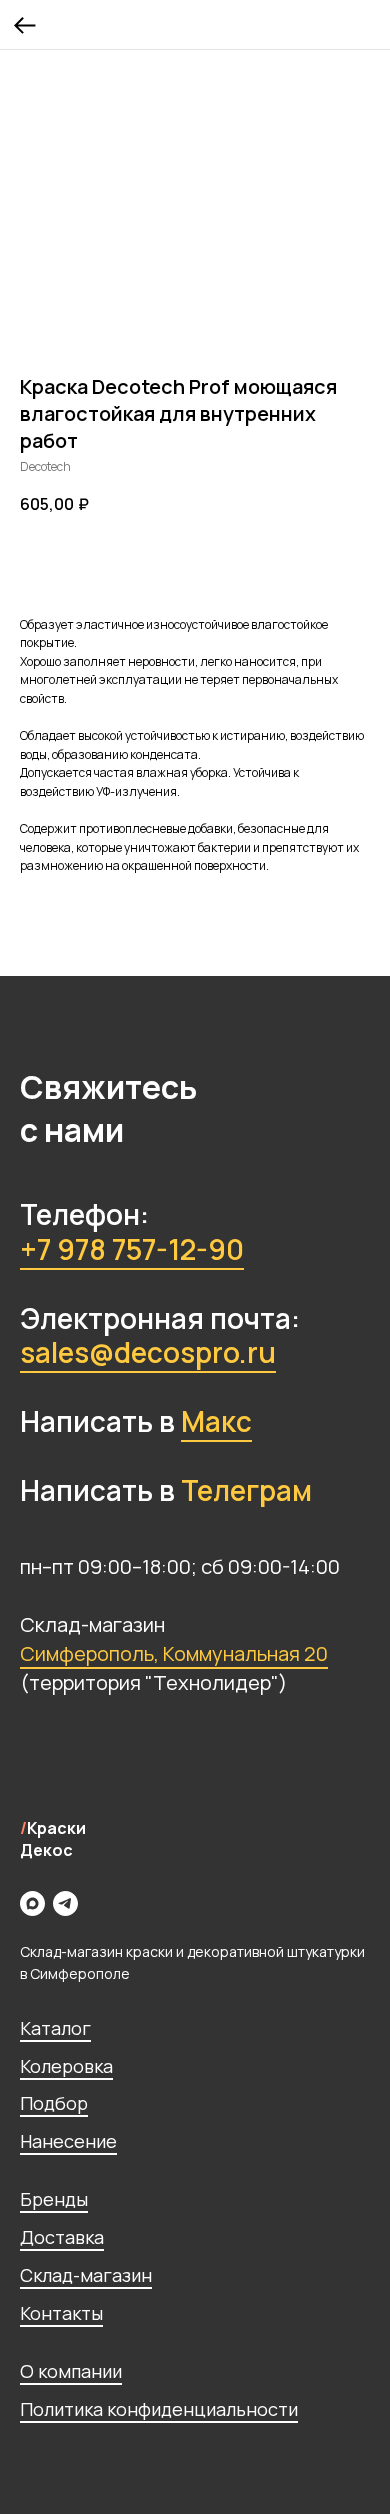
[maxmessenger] (32, 1903)
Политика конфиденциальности (159, 2409)
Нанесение (68, 2141)
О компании (71, 2371)
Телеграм (246, 1490)
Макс (216, 1421)
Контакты (61, 2313)
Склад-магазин (86, 2275)
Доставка (62, 2237)
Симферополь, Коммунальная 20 (174, 1653)
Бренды (54, 2199)
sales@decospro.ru (148, 1352)
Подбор (54, 2103)
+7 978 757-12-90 (132, 1249)
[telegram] (65, 1903)
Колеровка (66, 2066)
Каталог (55, 2028)
